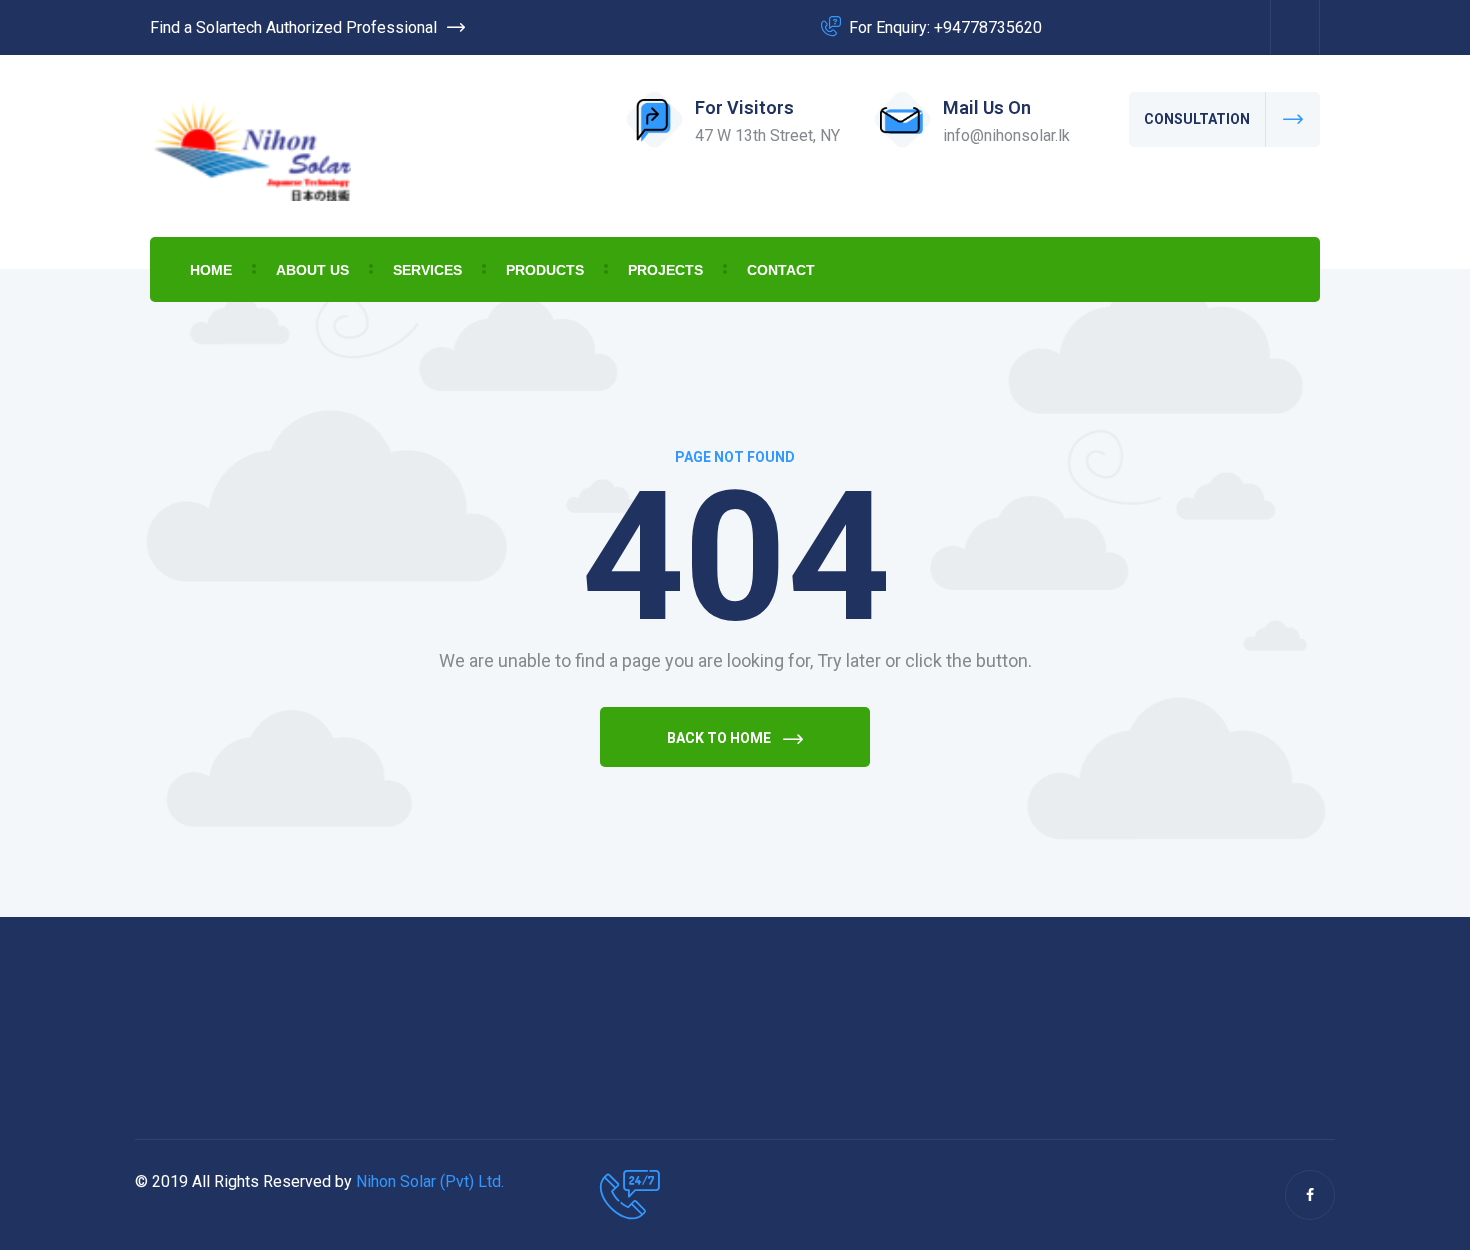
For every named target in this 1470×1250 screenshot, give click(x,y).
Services (427, 270)
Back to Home (720, 738)
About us (312, 270)
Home (211, 270)
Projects (665, 270)
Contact (781, 270)
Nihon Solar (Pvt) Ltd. (430, 1181)
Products (545, 270)
